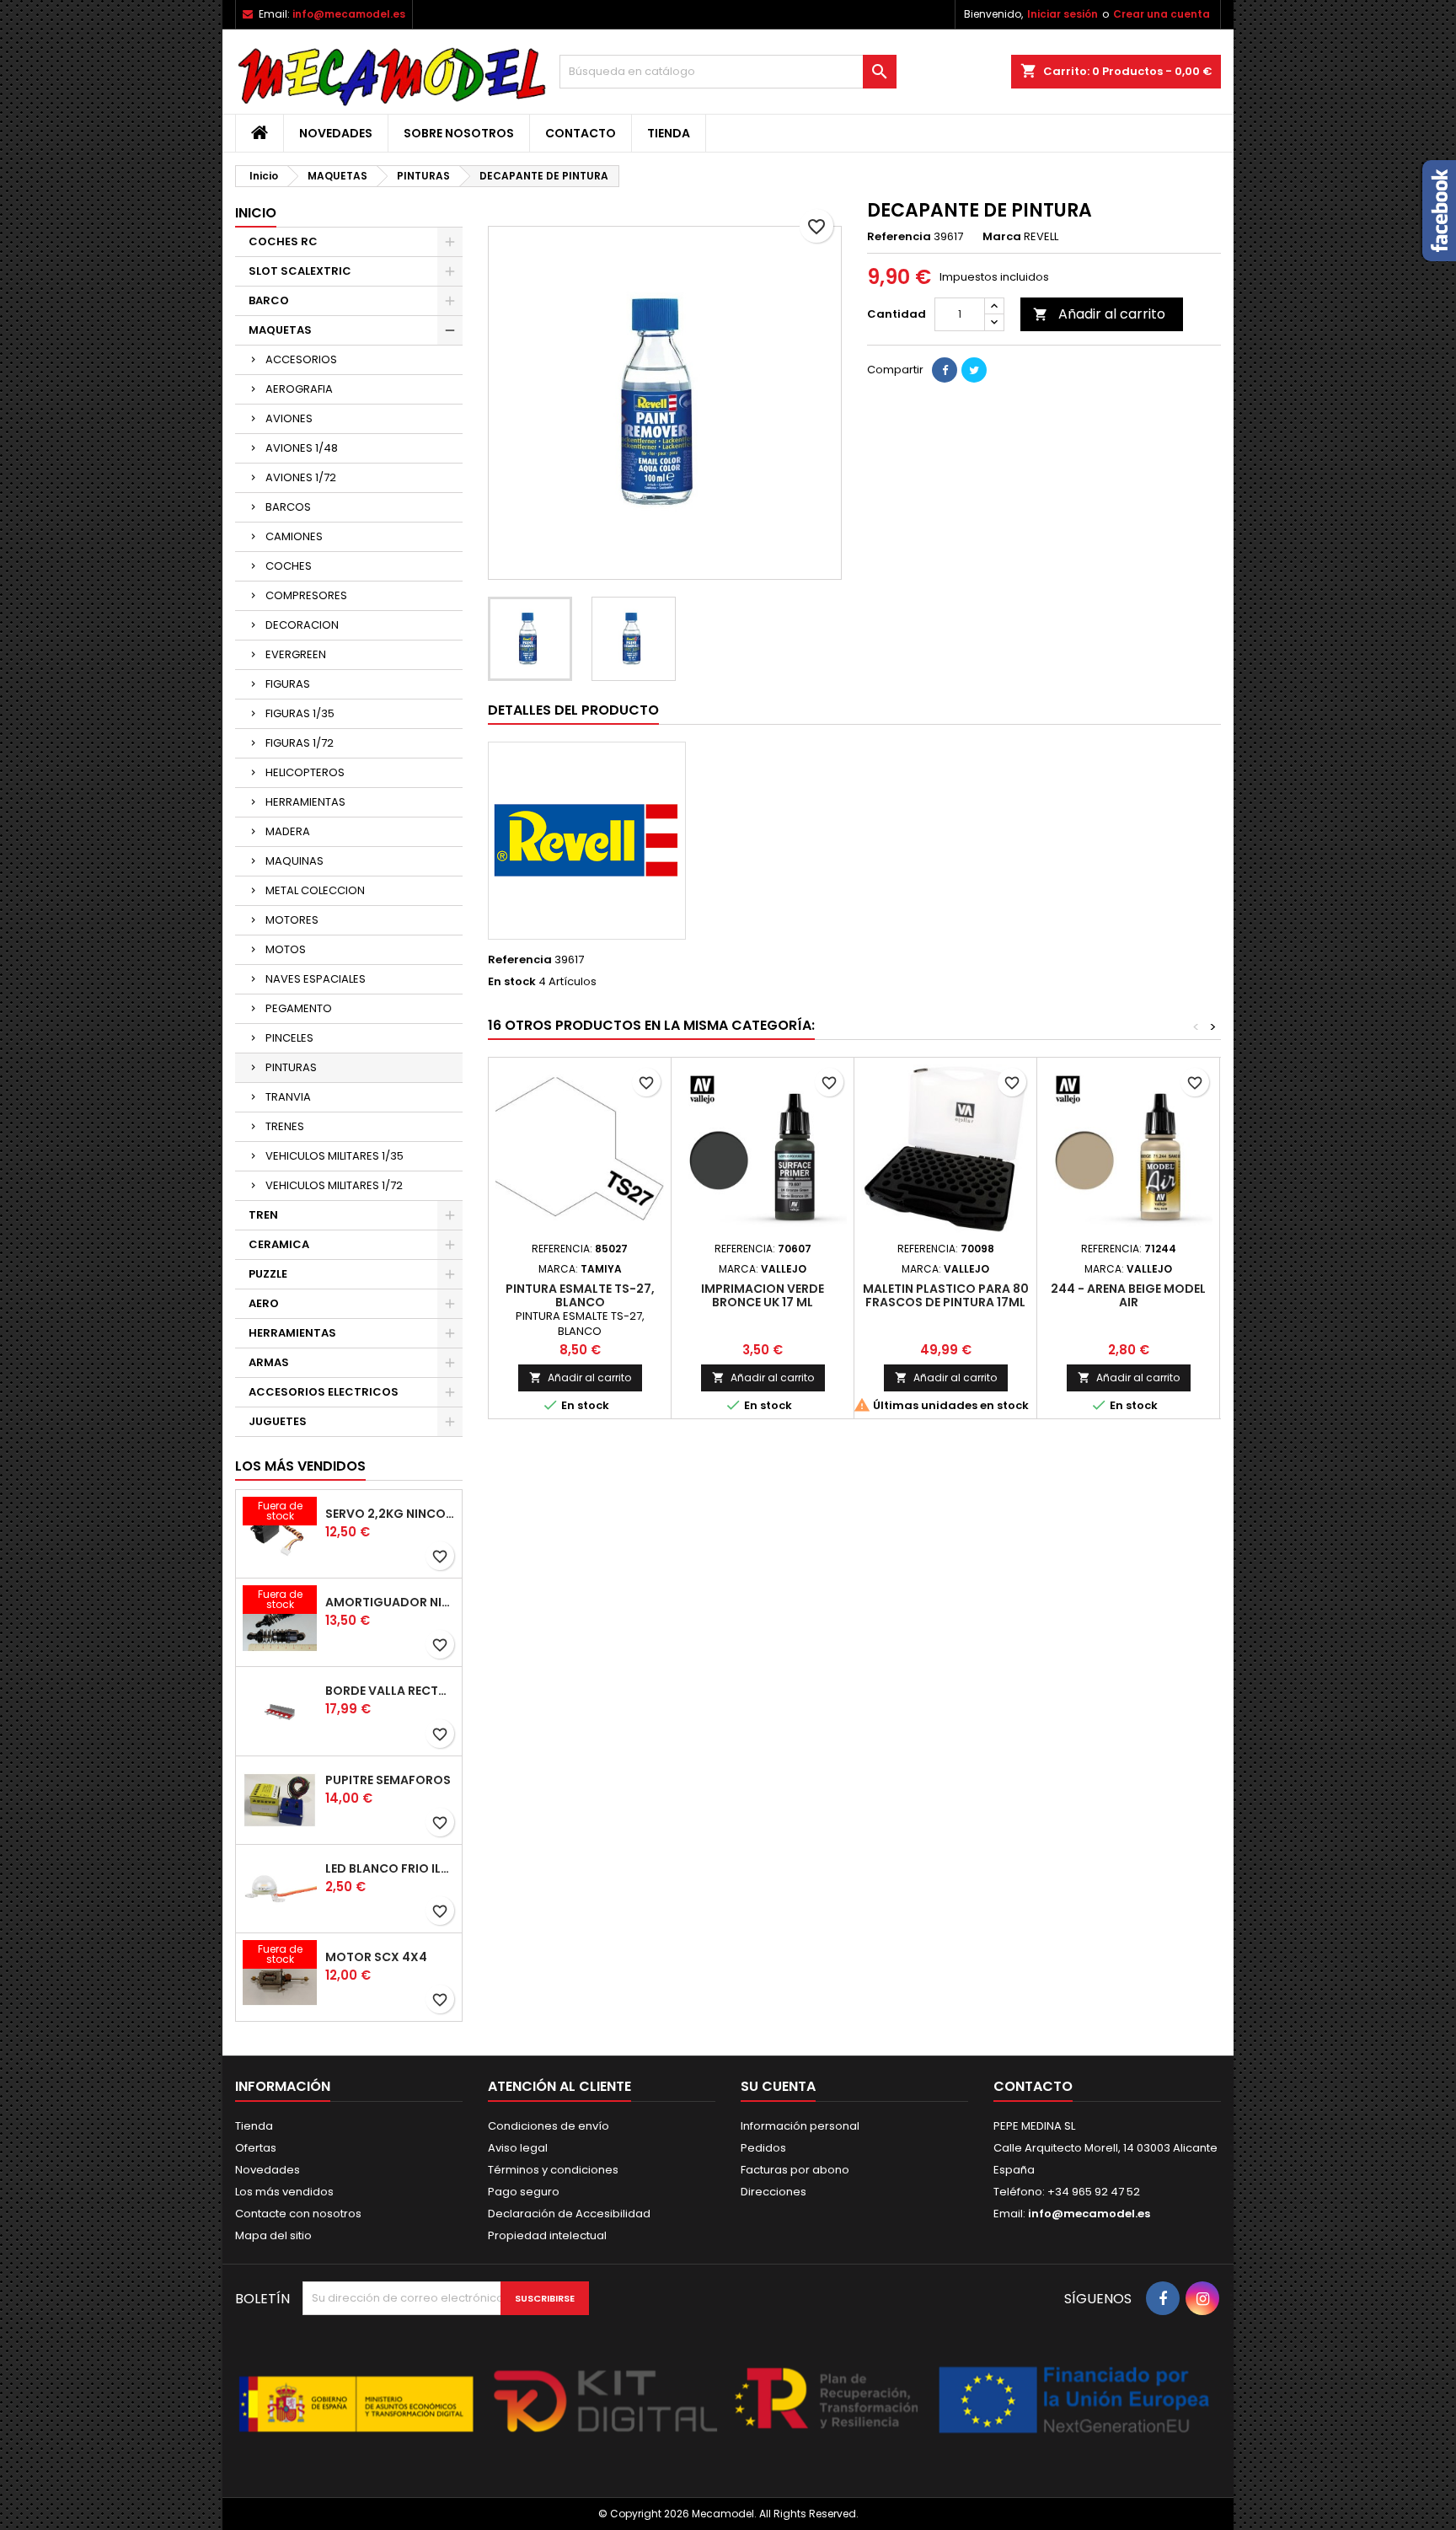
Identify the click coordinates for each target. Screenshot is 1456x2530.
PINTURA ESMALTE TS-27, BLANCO (580, 1295)
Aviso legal (518, 2148)
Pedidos (763, 2148)
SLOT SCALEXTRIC (300, 271)
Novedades (336, 133)
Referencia (899, 237)
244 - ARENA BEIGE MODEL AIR (1128, 1295)
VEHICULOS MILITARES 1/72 (334, 1185)
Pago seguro (524, 2192)
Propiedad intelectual (547, 2235)
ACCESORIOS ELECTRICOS (324, 1392)
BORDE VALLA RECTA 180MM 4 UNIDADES (390, 1691)
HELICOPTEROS (305, 772)
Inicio (256, 213)
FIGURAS (288, 684)
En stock (512, 982)
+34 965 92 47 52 (1092, 2192)
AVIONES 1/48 (302, 448)
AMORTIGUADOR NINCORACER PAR (390, 1602)
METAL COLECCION (315, 890)
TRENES (285, 1126)
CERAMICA (279, 1244)
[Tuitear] (974, 370)
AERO (264, 1303)
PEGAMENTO (299, 1008)
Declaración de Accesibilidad (569, 2214)
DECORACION (302, 625)
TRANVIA (288, 1097)
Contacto (581, 133)
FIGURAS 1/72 (300, 743)
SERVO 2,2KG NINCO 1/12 (390, 1514)
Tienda (669, 133)
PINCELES (289, 1038)
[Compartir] (945, 370)
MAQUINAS (294, 861)
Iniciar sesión (1063, 14)
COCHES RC (283, 241)
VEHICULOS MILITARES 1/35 (335, 1156)
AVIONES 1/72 (301, 477)
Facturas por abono (795, 2170)
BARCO (269, 300)
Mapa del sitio (273, 2235)
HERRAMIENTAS (305, 802)
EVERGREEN (296, 654)
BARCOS (288, 507)
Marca (1002, 237)
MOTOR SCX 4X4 (376, 1957)
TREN (263, 1215)
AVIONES (289, 418)
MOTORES (292, 920)
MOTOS (286, 949)
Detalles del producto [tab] (573, 710)
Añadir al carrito (1099, 314)
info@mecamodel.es (349, 14)
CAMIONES (294, 536)
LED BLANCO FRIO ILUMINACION (390, 1868)
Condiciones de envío (549, 2126)
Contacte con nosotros (298, 2214)
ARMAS (269, 1362)
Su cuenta (778, 2086)
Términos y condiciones (553, 2170)
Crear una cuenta (1162, 14)
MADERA (288, 831)
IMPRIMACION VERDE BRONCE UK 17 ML (763, 1295)
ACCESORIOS (301, 359)
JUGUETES (278, 1421)
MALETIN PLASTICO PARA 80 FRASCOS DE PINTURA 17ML (946, 1295)
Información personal (800, 2126)
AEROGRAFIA (299, 389)
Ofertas (256, 2148)
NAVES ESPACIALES (316, 979)
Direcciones (773, 2192)
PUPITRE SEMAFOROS (388, 1780)
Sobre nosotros (459, 133)
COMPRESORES (306, 595)
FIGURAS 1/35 (300, 713)
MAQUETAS (280, 330)
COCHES (289, 566)
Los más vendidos (300, 1466)
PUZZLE (268, 1274)
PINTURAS (291, 1067)
